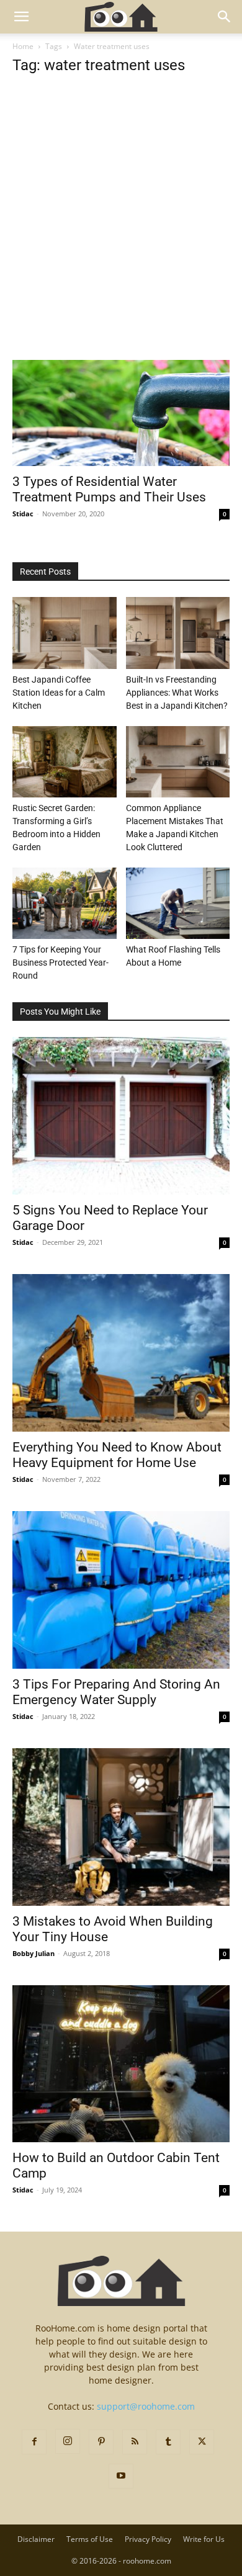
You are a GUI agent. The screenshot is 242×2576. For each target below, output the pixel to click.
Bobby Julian (34, 1953)
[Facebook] (34, 2442)
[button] (21, 17)
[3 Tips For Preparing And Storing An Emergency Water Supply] (121, 1590)
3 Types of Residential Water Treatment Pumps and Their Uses (109, 489)
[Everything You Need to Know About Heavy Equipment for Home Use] (121, 1353)
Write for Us (204, 2539)
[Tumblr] (168, 2442)
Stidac (23, 514)
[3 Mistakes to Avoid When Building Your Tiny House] (121, 1827)
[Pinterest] (101, 2442)
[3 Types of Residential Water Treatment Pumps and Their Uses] (121, 413)
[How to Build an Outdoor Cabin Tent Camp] (121, 2064)
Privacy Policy (148, 2539)
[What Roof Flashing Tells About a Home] (178, 903)
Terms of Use (90, 2539)
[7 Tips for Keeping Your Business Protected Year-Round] (65, 903)
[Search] (225, 17)
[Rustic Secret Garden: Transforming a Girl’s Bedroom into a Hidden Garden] (65, 762)
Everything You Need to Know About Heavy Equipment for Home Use (117, 1455)
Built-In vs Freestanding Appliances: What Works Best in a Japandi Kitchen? (177, 693)
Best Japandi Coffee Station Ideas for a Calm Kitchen (59, 693)
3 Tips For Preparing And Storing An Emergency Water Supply (116, 1692)
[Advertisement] (121, 234)
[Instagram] (68, 2441)
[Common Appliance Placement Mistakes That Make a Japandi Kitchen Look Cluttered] (178, 762)
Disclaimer (36, 2539)
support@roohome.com (146, 2406)
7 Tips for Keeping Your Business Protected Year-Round (60, 963)
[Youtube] (121, 2476)
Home (23, 46)
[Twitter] (202, 2442)
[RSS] (135, 2442)
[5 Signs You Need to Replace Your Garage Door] (121, 1116)
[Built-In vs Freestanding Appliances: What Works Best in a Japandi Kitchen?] (178, 633)
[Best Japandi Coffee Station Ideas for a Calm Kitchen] (65, 633)
